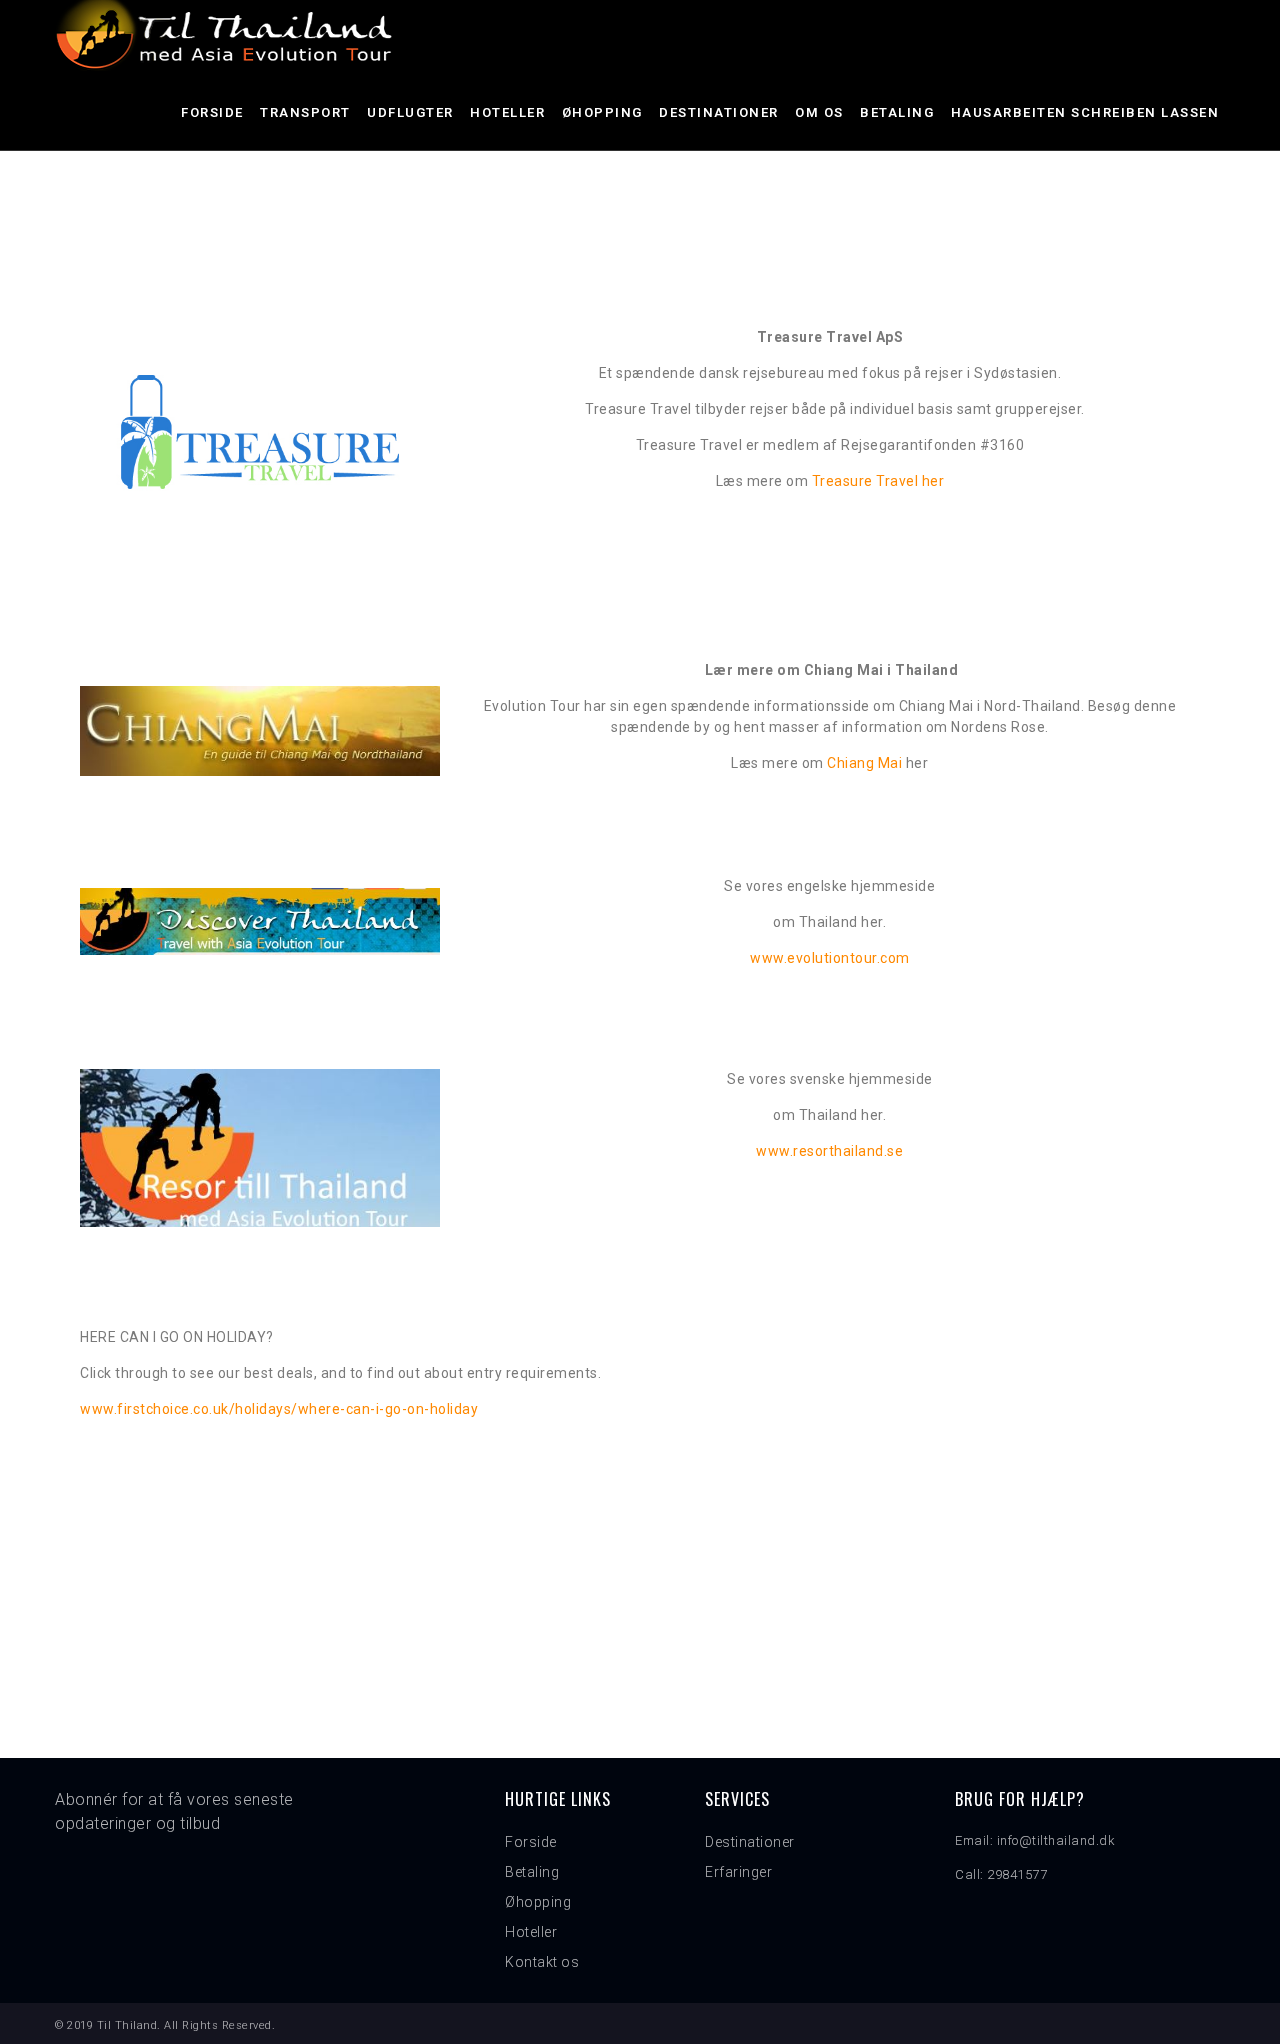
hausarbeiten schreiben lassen (1085, 112)
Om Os (819, 112)
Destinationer (719, 112)
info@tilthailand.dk (1056, 1840)
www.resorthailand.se (829, 1151)
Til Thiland (127, 2025)
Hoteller (507, 112)
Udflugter (410, 112)
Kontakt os (542, 1962)
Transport (305, 112)
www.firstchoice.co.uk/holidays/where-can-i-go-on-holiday (279, 1409)
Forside (212, 112)
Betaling (897, 112)
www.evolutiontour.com (830, 958)
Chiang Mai (866, 763)
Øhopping (602, 112)
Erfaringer (738, 1872)
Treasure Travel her (878, 481)
